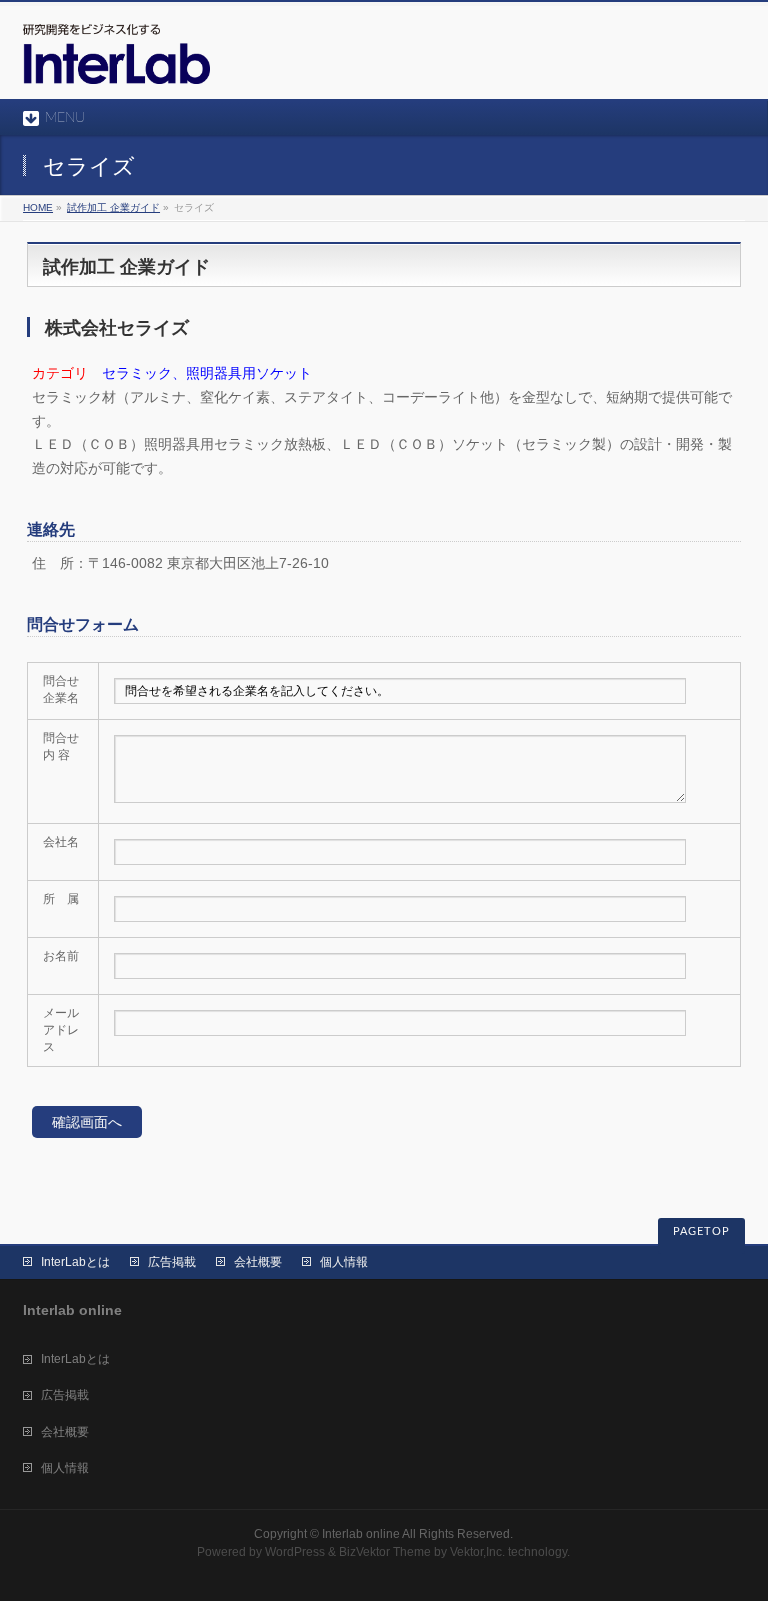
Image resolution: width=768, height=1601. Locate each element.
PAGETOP (701, 1231)
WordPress (295, 1552)
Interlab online (361, 1534)
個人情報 (344, 1262)
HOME (38, 207)
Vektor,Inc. (477, 1552)
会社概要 (258, 1262)
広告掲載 (172, 1262)
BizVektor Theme (385, 1552)
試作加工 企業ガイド (113, 207)
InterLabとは (75, 1262)
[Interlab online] (116, 61)
